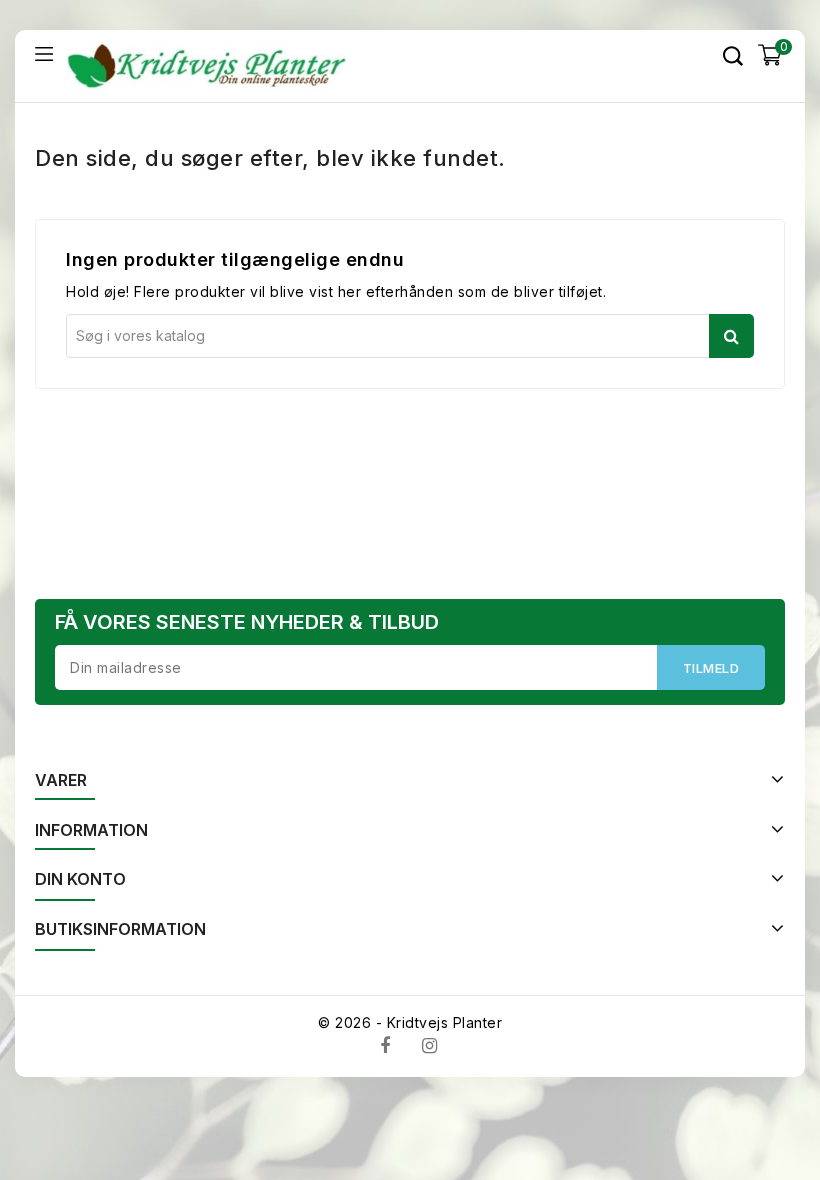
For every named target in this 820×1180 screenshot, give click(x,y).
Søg (731, 336)
